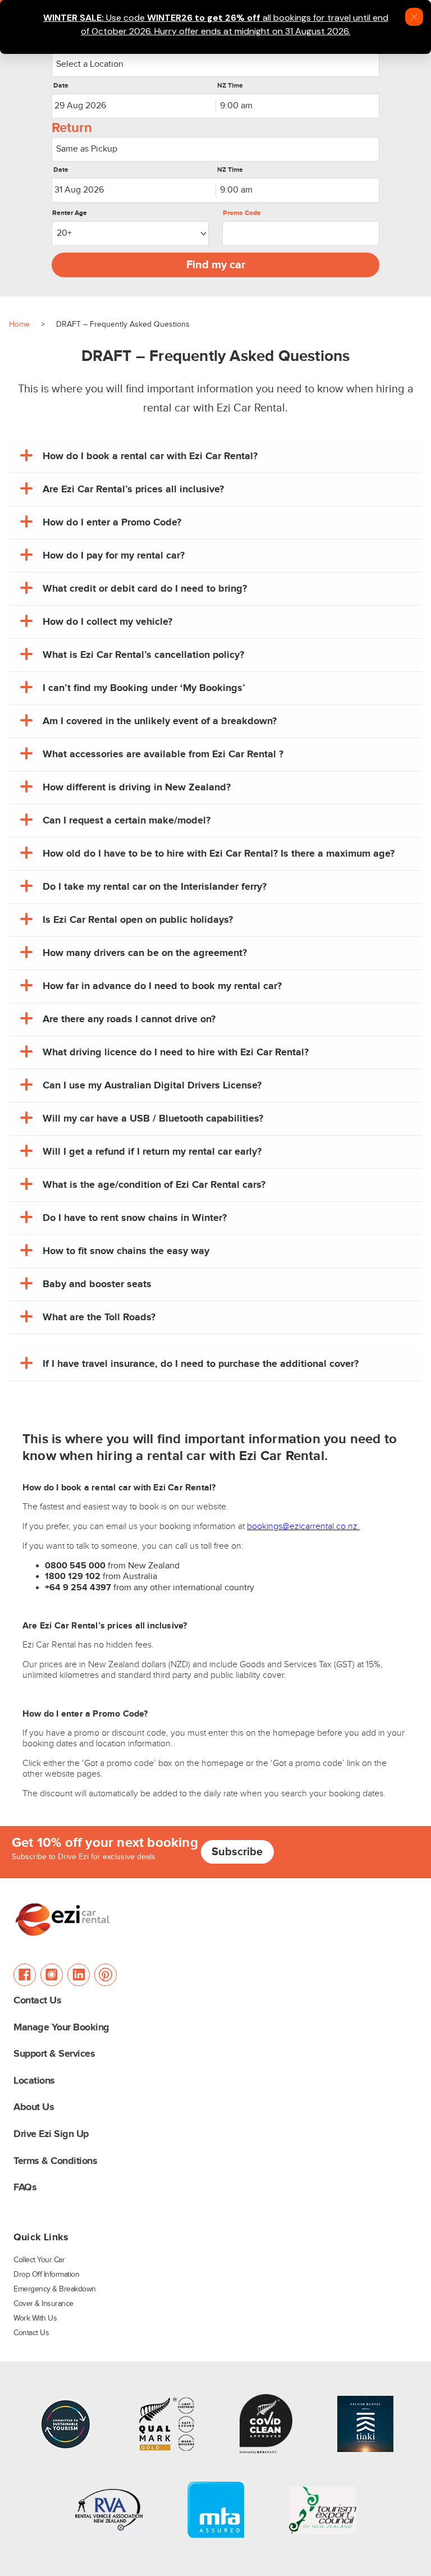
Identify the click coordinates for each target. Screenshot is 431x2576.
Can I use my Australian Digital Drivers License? (152, 1086)
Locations (34, 2081)
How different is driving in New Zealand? (137, 788)
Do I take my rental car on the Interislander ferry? (155, 887)
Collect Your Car (39, 2260)
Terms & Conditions (55, 2161)
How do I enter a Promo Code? (112, 523)
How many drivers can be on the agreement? (145, 953)
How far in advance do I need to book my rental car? (162, 986)
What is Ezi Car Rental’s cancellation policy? (143, 655)
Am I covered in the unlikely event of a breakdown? (160, 721)
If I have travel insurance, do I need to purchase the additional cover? (201, 1364)
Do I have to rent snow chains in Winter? (135, 1218)
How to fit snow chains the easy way (126, 1251)
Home (19, 324)
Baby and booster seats (97, 1284)
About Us (34, 2108)
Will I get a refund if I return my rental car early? (152, 1152)
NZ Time (230, 86)
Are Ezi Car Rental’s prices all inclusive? (133, 489)
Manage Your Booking (61, 2028)
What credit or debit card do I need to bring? (145, 589)
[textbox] (215, 65)
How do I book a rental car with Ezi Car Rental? (150, 456)
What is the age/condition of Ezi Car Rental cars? (154, 1185)
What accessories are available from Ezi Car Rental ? (163, 754)
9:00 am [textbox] (236, 106)
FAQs (25, 2188)
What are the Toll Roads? (99, 1317)
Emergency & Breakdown (55, 2289)
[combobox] (215, 65)
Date (61, 86)
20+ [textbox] (64, 233)
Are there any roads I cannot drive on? (129, 1019)
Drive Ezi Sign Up (51, 2135)
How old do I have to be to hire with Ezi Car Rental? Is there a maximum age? (219, 854)
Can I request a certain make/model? (127, 821)
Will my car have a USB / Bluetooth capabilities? (153, 1119)
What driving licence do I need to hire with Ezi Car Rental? (176, 1053)
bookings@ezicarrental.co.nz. (303, 1527)
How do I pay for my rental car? (114, 556)
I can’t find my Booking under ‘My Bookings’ (144, 688)
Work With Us (35, 2318)
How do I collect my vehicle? (107, 622)
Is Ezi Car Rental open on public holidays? (138, 920)
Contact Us (37, 2001)
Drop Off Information (46, 2275)
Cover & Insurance (43, 2304)
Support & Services (54, 2054)
